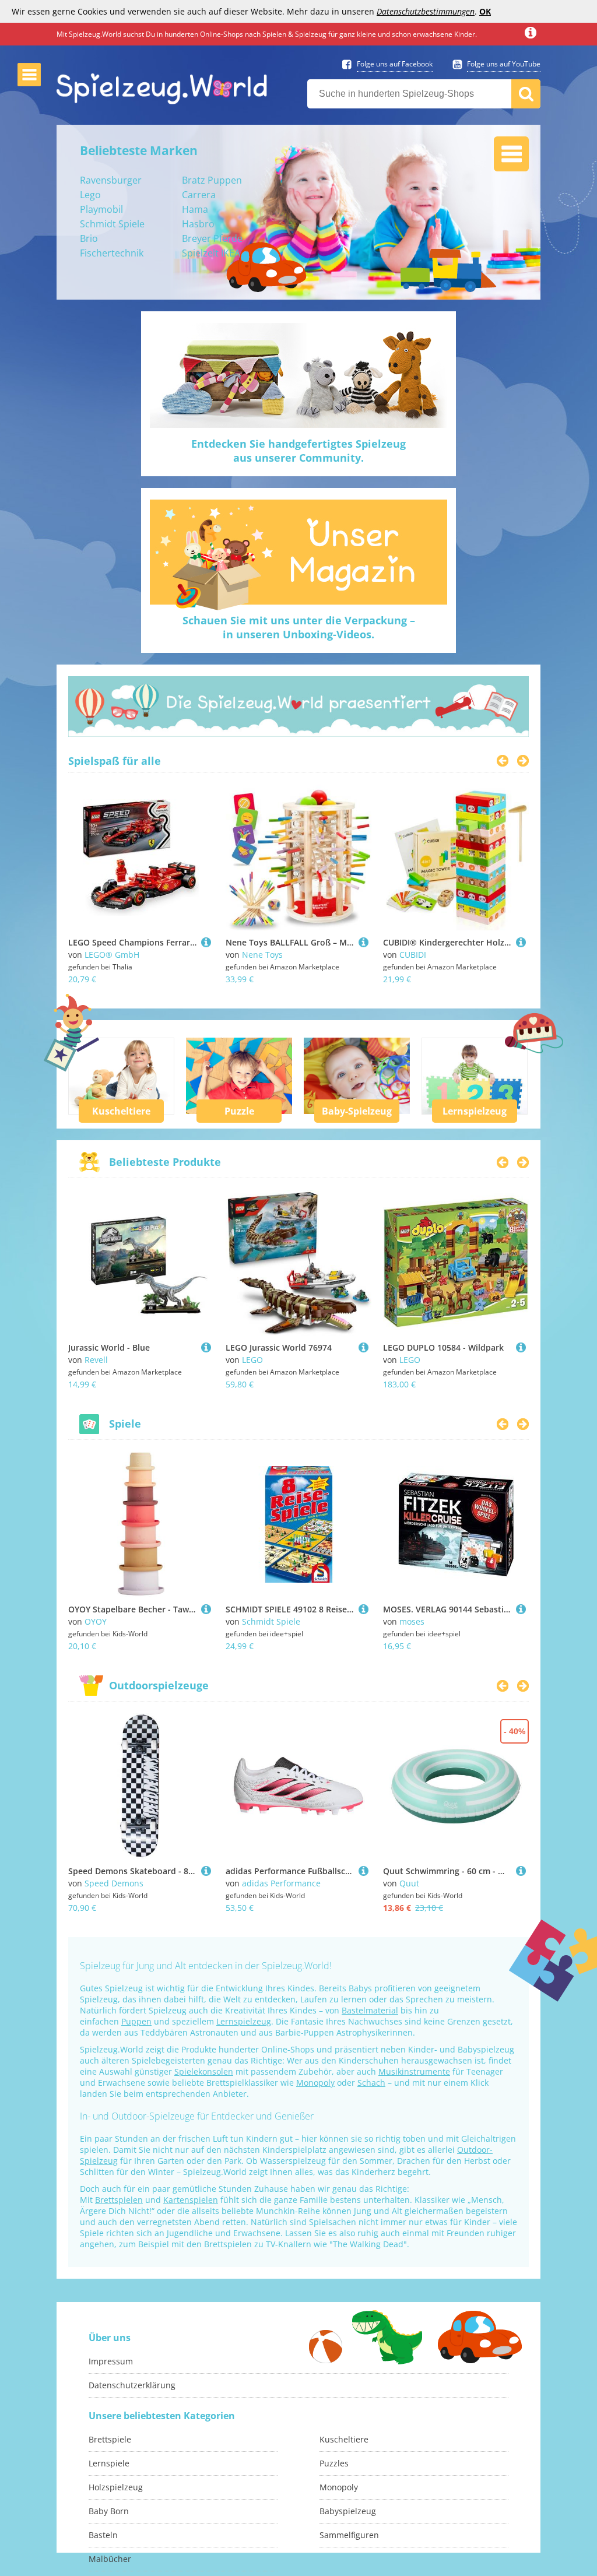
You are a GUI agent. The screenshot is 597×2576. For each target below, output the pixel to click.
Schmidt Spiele (112, 224)
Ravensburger (111, 180)
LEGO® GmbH (112, 955)
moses (412, 1621)
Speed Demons (114, 1883)
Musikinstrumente (414, 2071)
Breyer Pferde (212, 238)
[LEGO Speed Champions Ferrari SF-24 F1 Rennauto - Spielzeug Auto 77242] (206, 942)
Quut (409, 1883)
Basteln (103, 2535)
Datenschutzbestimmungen (426, 11)
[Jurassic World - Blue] (206, 1347)
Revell (96, 1360)
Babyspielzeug (348, 2511)
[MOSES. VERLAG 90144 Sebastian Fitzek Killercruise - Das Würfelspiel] (521, 1609)
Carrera (199, 195)
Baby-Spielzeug (357, 1111)
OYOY (96, 1621)
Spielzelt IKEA (211, 253)
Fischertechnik (112, 253)
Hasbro (198, 224)
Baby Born (109, 2511)
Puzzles (334, 2463)
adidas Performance (281, 1883)
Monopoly (315, 2083)
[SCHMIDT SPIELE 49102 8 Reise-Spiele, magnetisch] (364, 1609)
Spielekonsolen (204, 2071)
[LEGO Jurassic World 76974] (364, 1347)
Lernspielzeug (475, 1111)
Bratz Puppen (212, 180)
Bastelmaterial (370, 2010)
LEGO (252, 1360)
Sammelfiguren (349, 2535)
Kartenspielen (191, 2200)
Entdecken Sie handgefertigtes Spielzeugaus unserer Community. (298, 451)
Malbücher (110, 2559)
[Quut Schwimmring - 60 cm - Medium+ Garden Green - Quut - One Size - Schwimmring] (521, 1871)
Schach (371, 2083)
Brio (89, 238)
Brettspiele (110, 2439)
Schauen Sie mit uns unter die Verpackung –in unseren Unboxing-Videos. (299, 627)
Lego (90, 195)
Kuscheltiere (121, 1111)
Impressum (111, 2361)
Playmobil (101, 209)
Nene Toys (262, 955)
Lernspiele (109, 2463)
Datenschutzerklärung (132, 2385)
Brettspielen (119, 2200)
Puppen (136, 2021)
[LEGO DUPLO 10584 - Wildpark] (521, 1347)
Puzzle (239, 1111)
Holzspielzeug (116, 2487)
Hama (195, 209)
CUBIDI (413, 955)
